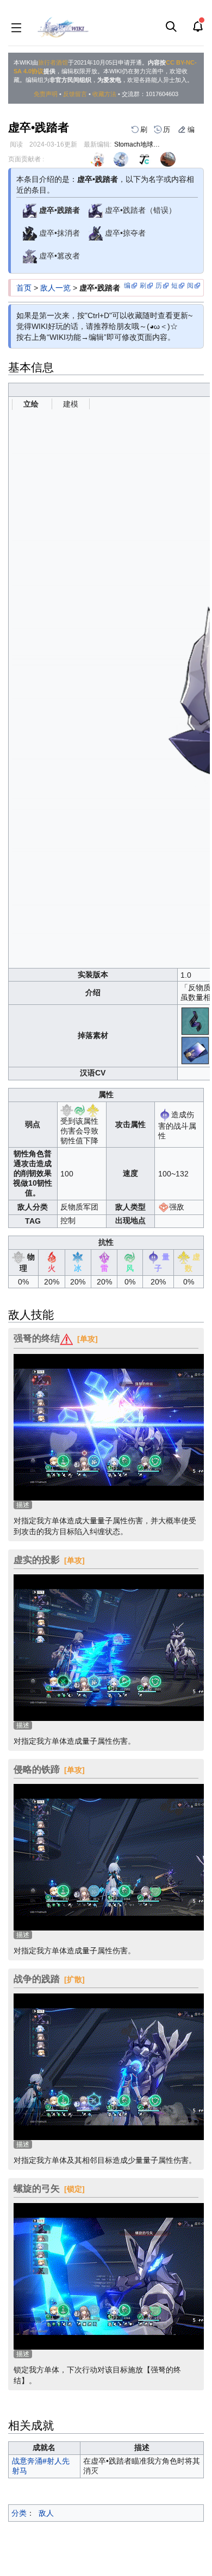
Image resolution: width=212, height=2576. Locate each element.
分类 (19, 2513)
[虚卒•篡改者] (30, 256)
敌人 (46, 2513)
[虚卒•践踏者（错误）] (96, 210)
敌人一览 (55, 288)
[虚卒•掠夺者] (96, 233)
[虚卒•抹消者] (30, 233)
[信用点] (196, 1050)
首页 (24, 288)
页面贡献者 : (26, 159)
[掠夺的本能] (196, 1021)
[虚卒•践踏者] (30, 210)
